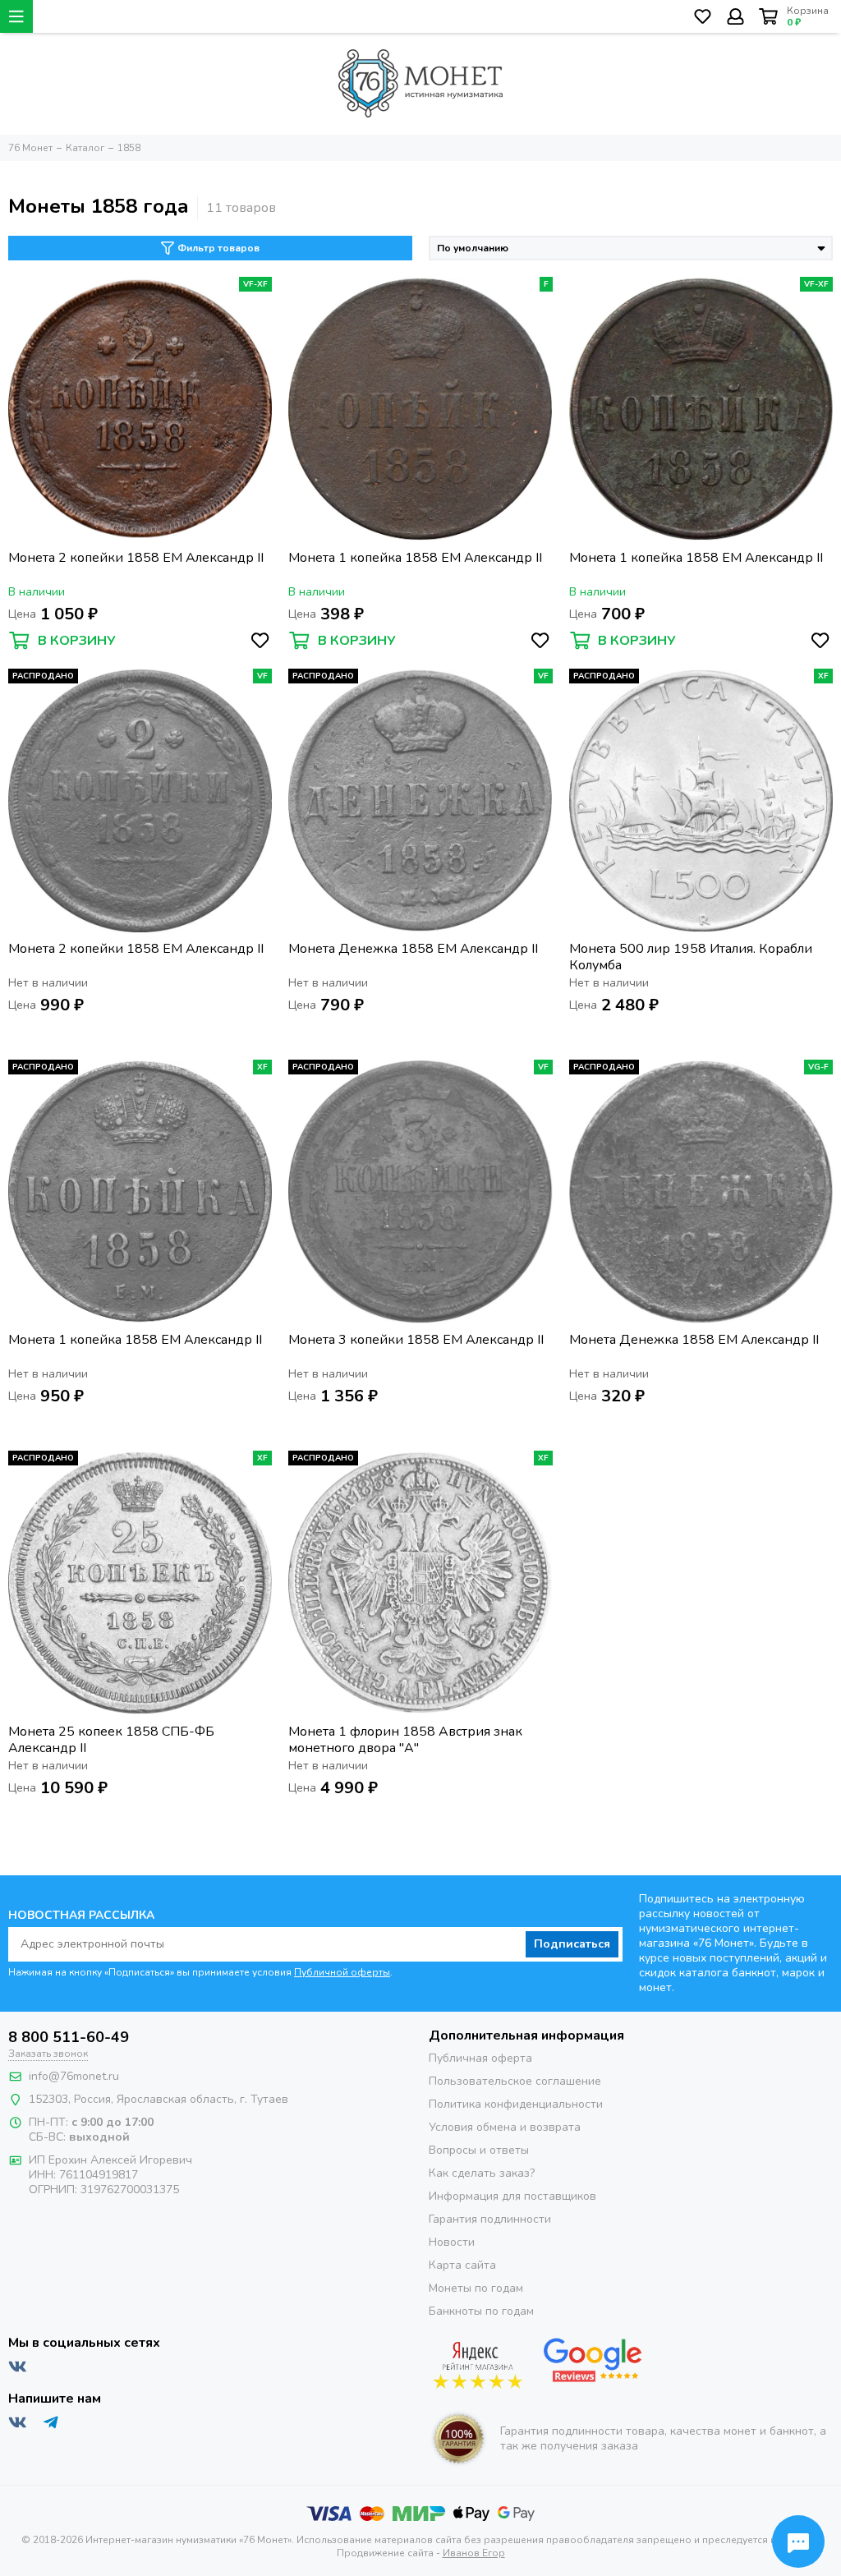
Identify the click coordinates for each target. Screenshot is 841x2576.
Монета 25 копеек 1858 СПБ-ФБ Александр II (111, 1740)
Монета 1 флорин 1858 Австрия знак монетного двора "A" (405, 1740)
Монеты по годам (476, 2288)
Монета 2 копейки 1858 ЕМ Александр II (136, 558)
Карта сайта (462, 2265)
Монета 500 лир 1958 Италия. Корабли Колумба (691, 957)
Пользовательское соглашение (515, 2081)
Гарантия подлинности (490, 2219)
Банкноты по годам (481, 2311)
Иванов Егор (474, 2553)
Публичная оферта (480, 2058)
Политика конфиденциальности (516, 2104)
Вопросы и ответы (479, 2150)
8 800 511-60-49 (69, 2037)
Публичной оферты (342, 1972)
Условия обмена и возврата (505, 2127)
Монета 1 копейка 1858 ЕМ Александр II (415, 558)
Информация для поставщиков (512, 2196)
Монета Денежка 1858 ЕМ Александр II (413, 949)
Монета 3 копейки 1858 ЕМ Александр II (416, 1340)
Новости (452, 2242)
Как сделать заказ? (482, 2173)
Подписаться (572, 1944)
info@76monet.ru (74, 2076)
